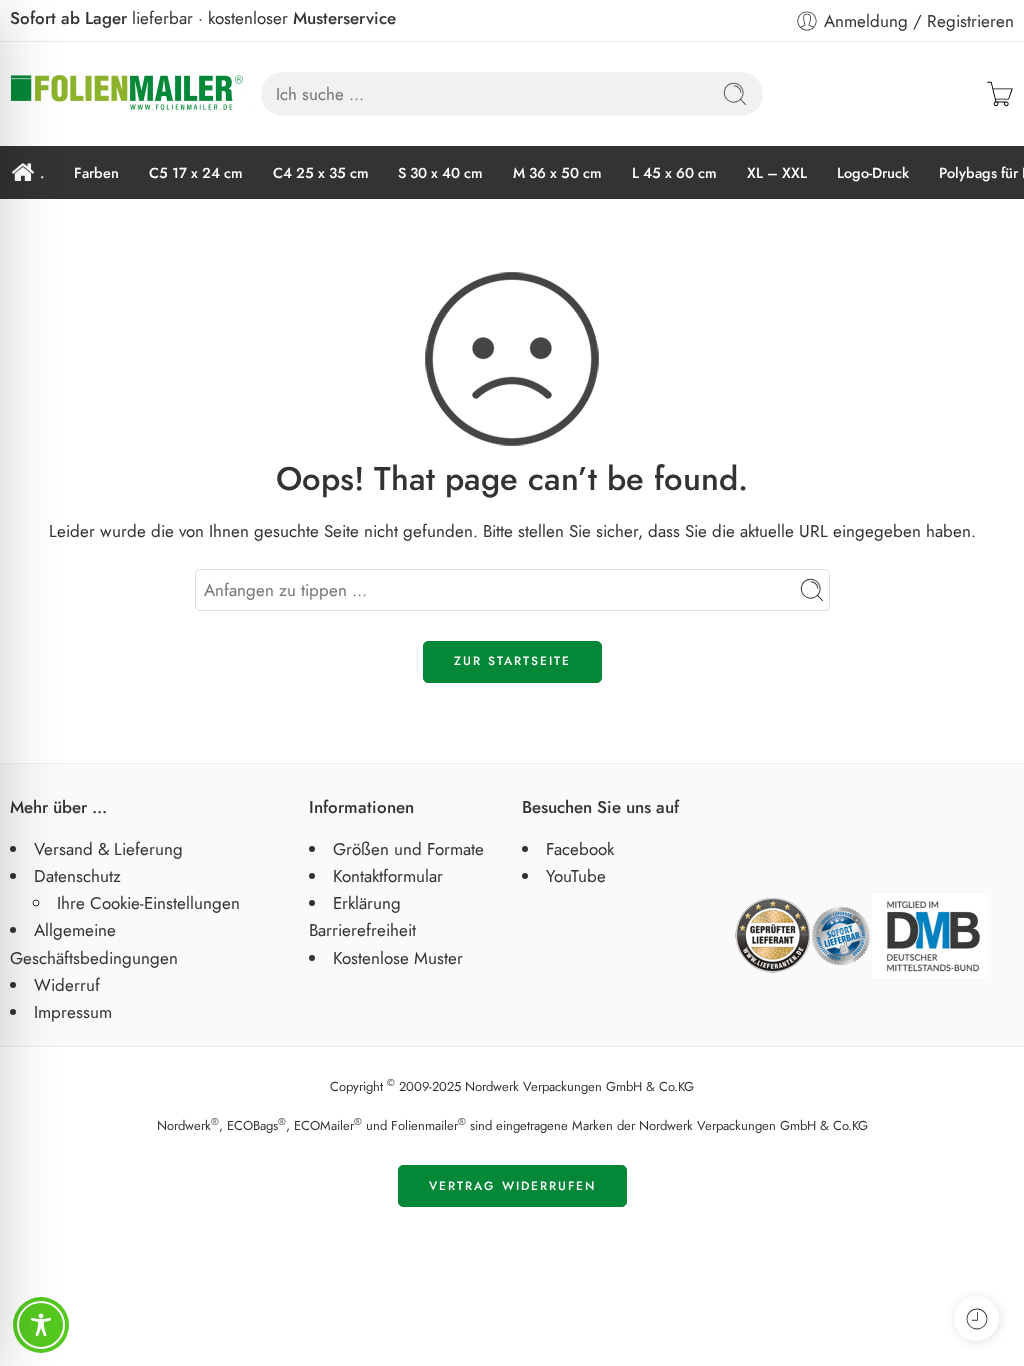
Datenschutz (77, 876)
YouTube (576, 876)
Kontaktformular (388, 876)
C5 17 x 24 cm (196, 172)
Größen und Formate (408, 849)
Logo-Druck (873, 172)
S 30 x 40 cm (440, 172)
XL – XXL (777, 172)
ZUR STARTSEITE (512, 661)
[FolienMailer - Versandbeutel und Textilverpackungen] (130, 94)
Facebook (580, 849)
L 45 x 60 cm (674, 172)
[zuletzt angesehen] (976, 1318)
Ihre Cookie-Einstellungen (148, 903)
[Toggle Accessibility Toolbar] (41, 1325)
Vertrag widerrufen (512, 1186)
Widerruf (67, 985)
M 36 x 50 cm (557, 172)
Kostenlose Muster (398, 958)
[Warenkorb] (1000, 94)
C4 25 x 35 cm (321, 172)
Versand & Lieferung (108, 849)
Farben (96, 172)
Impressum (73, 1012)
